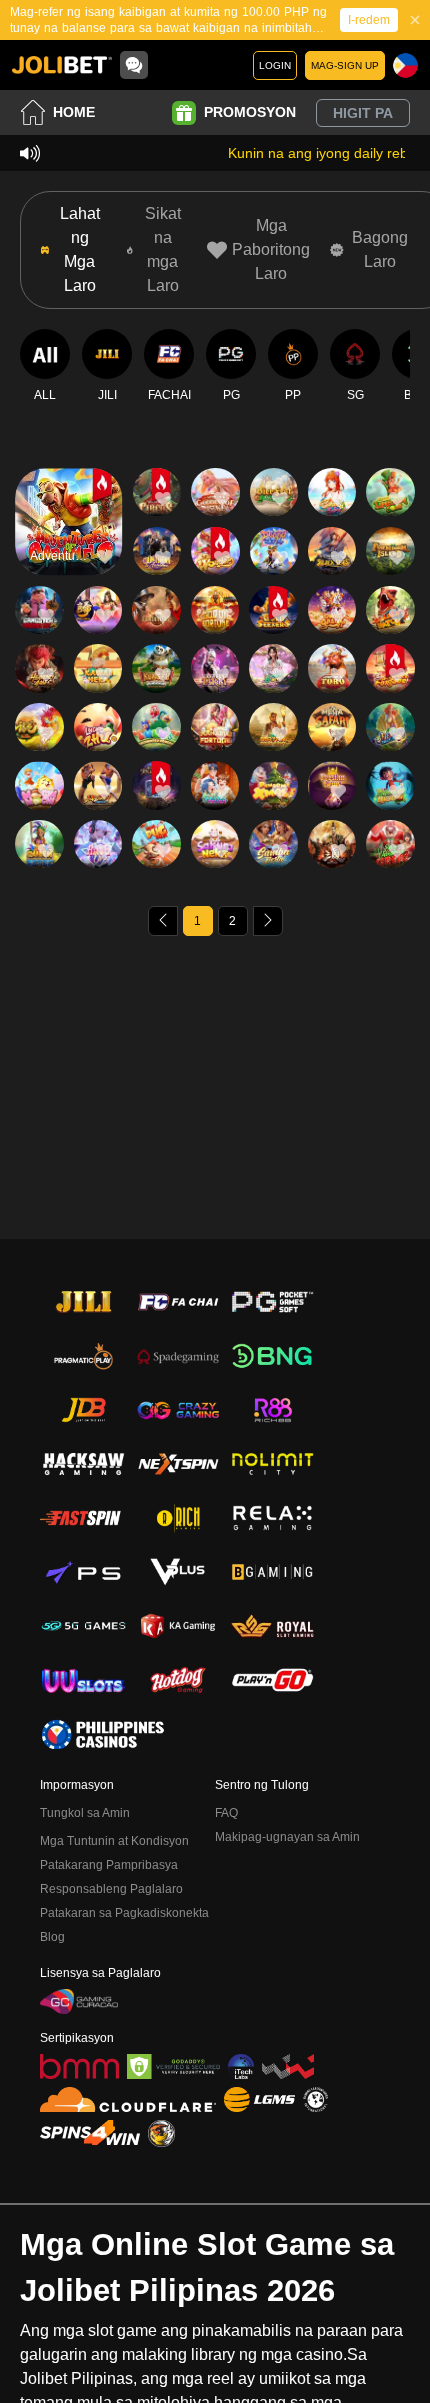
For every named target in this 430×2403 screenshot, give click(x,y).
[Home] (62, 65)
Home (74, 112)
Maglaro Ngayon (69, 538)
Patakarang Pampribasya (109, 1865)
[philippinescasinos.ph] (102, 1734)
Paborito (69, 480)
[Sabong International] (161, 2133)
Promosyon (250, 112)
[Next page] (268, 921)
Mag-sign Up (345, 65)
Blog (52, 1937)
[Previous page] (163, 921)
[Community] (134, 65)
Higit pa (363, 113)
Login (275, 65)
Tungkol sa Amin (85, 1813)
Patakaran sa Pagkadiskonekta (124, 1913)
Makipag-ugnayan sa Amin (287, 1837)
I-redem (369, 20)
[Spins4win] (90, 2132)
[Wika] (405, 65)
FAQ (226, 1813)
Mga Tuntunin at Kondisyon (114, 1841)
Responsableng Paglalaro (111, 1889)
